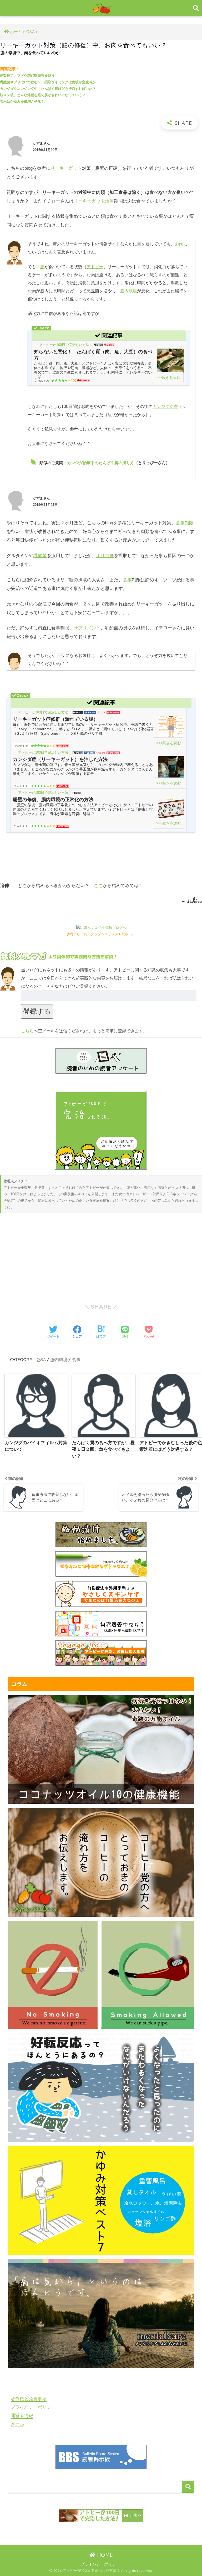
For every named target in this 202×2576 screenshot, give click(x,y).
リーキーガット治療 (94, 201)
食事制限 (185, 523)
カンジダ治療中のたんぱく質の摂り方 (101, 463)
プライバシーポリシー (33, 2407)
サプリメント (87, 628)
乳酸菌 (40, 556)
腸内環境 (129, 291)
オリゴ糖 (105, 556)
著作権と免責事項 (29, 2399)
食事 (127, 580)
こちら (27, 1031)
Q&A (41, 1360)
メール (17, 2424)
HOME (104, 2555)
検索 (188, 2487)
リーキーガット (66, 168)
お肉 (179, 244)
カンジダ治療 (165, 406)
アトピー (95, 267)
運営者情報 (22, 2416)
